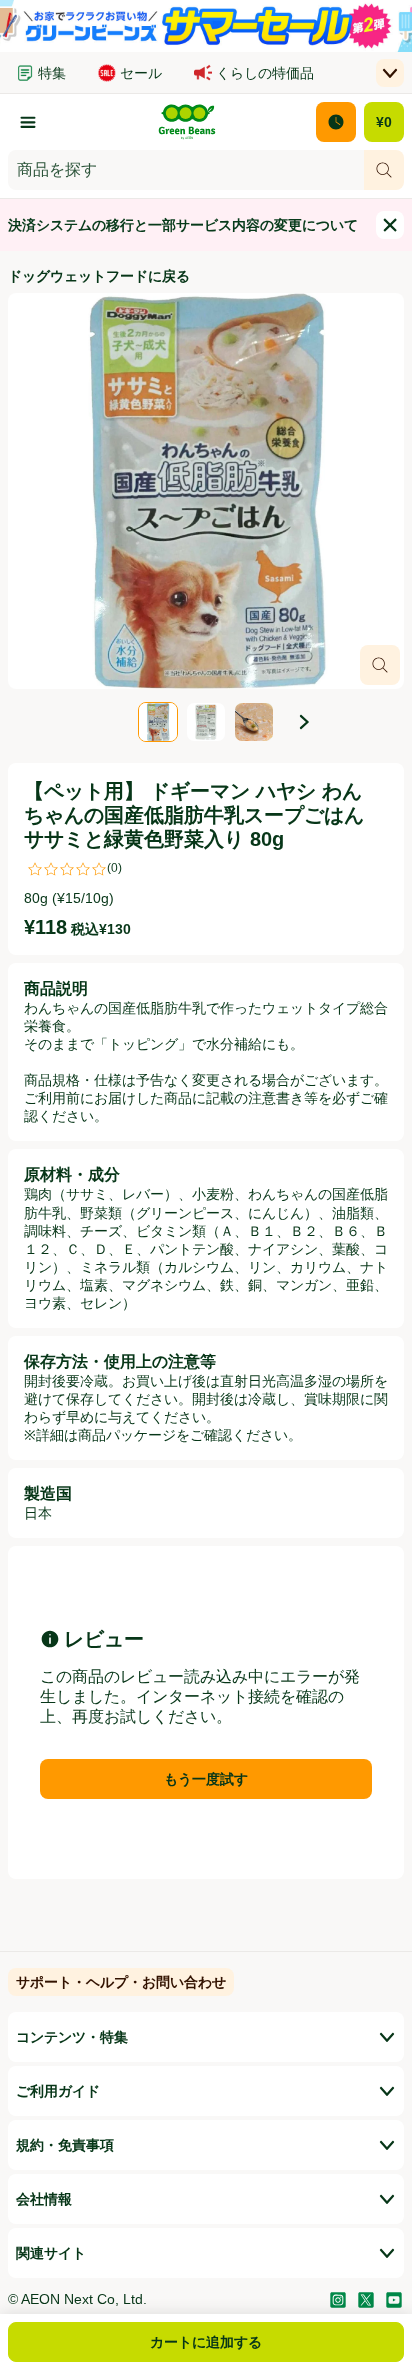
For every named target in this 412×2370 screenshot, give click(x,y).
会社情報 (44, 2199)
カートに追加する (206, 2342)
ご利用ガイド (58, 2091)
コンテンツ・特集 (72, 2037)
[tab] (206, 491)
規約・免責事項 (65, 2145)
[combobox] (186, 170)
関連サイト (51, 2253)
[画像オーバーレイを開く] (380, 665)
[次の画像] (304, 722)
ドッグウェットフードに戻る (99, 276)
